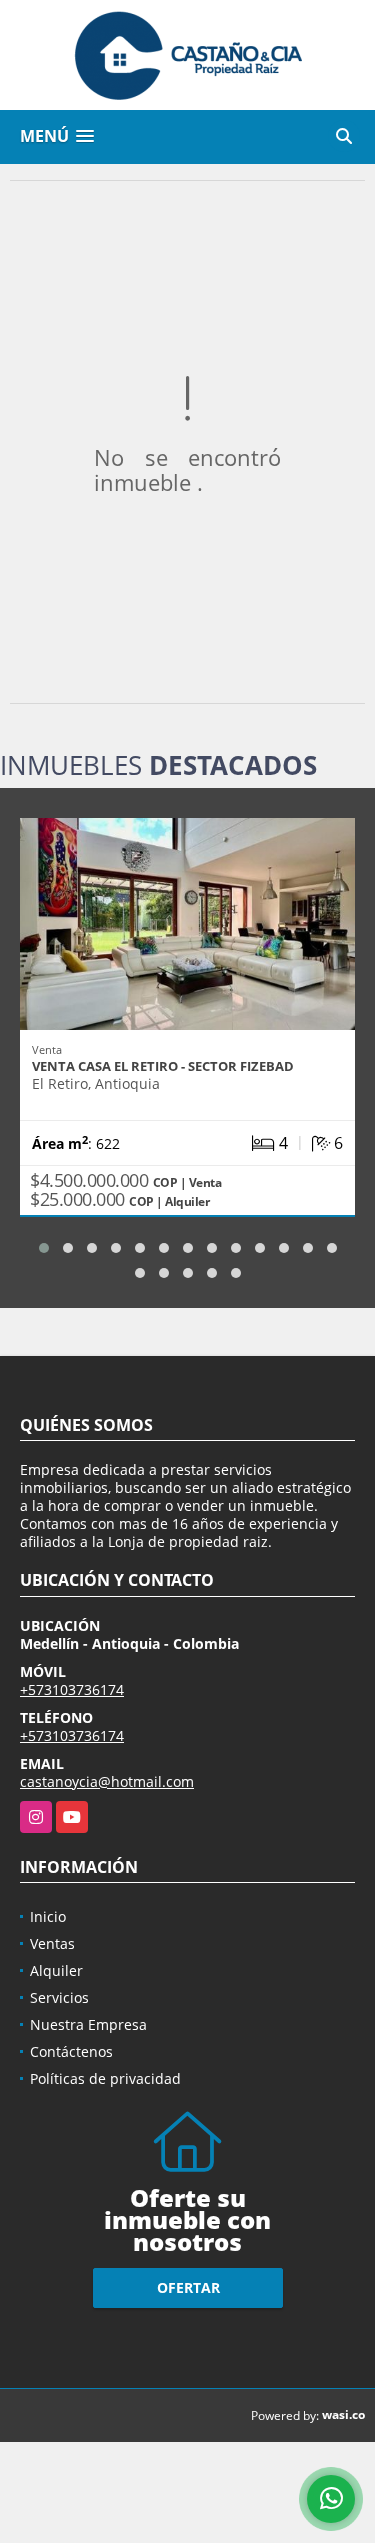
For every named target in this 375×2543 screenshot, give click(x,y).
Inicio (48, 1916)
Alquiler (56, 1970)
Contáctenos (71, 2051)
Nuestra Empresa (88, 2024)
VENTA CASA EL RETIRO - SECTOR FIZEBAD (163, 1066)
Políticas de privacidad (105, 2078)
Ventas (52, 1943)
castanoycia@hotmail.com (107, 1781)
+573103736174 (72, 1689)
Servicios (59, 1997)
